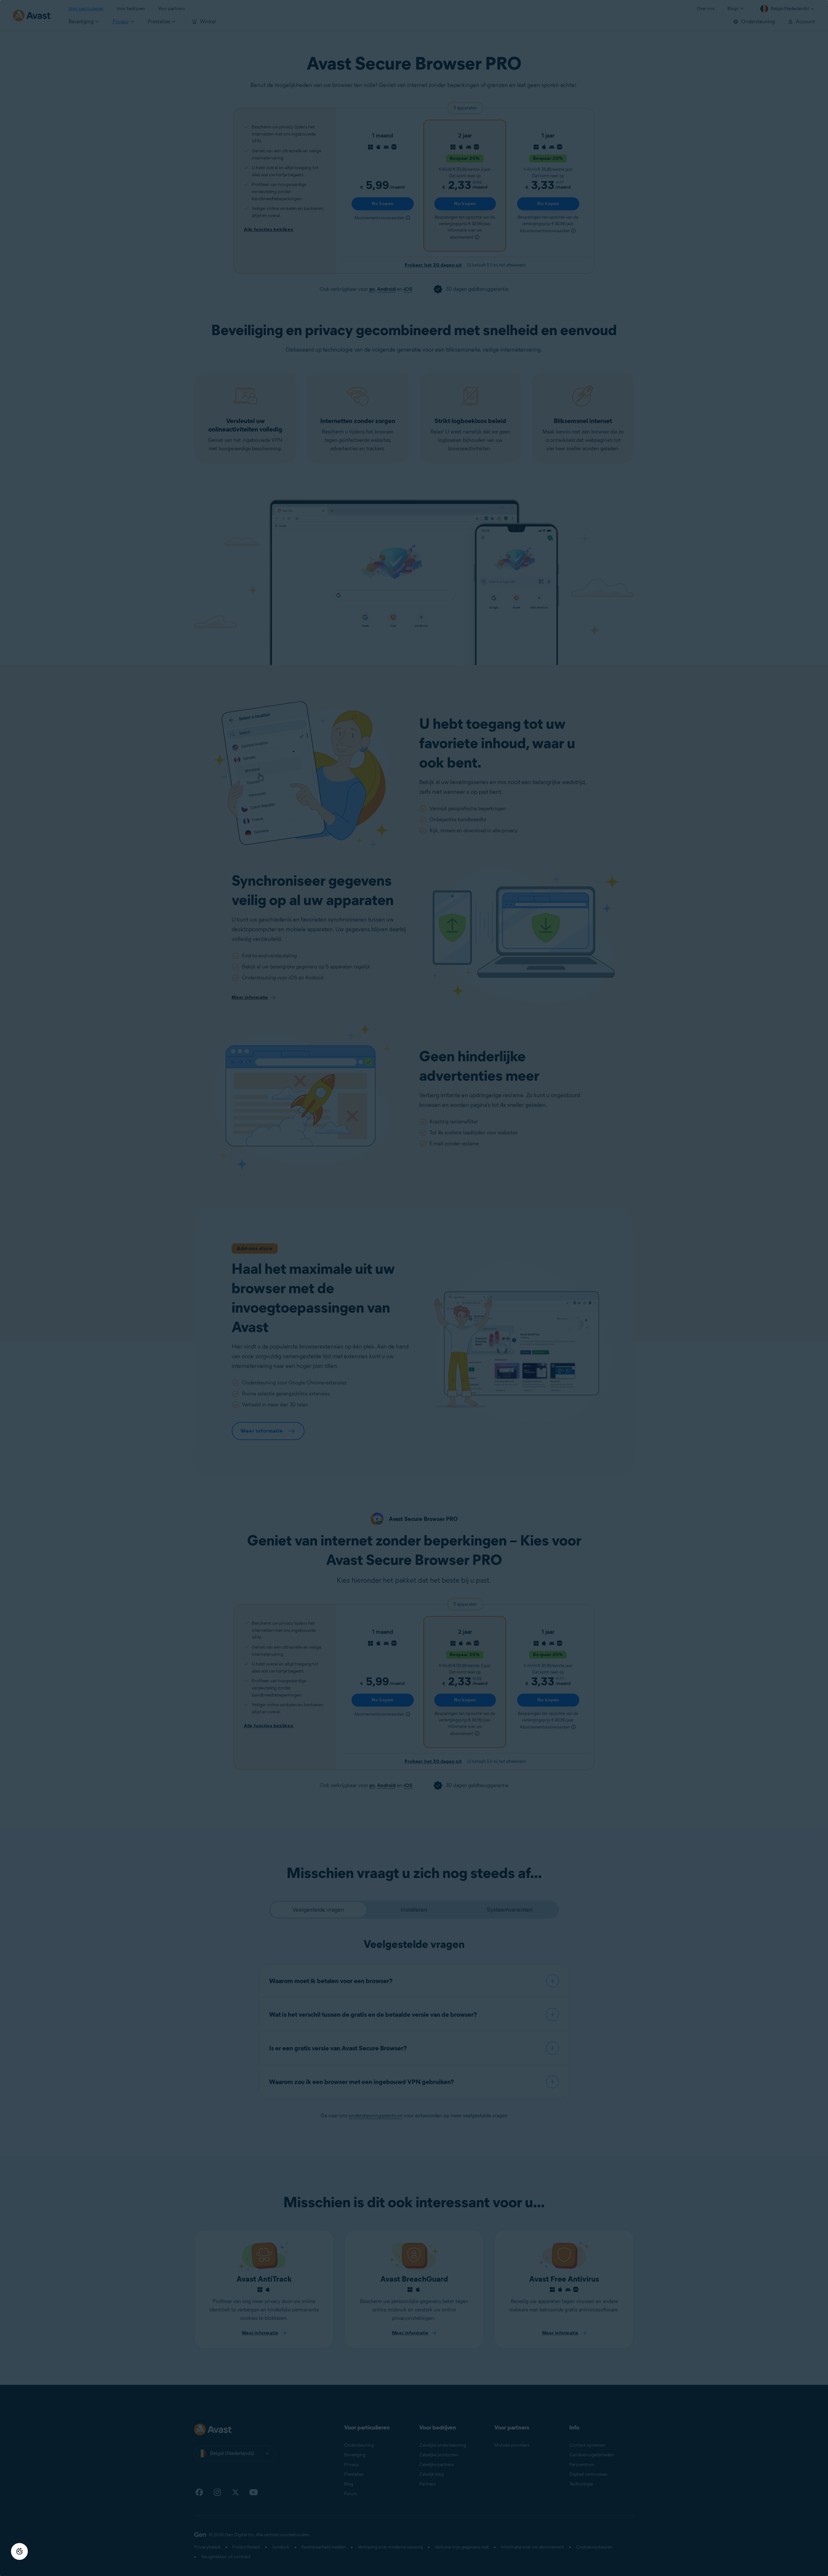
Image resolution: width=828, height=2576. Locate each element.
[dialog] (414, 1288)
